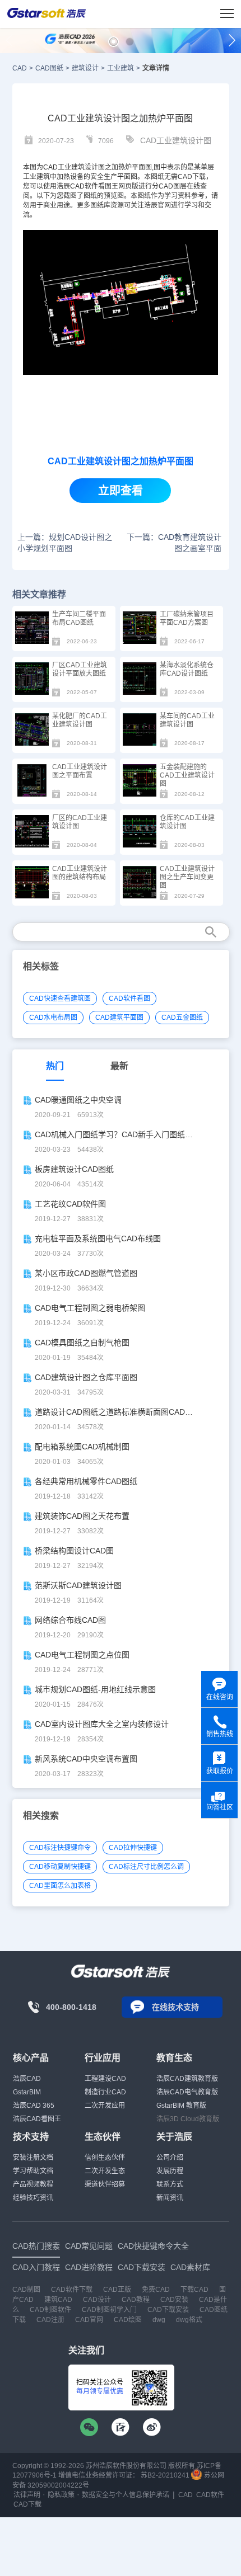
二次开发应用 (105, 2106)
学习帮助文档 (33, 2171)
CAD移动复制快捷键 (60, 1867)
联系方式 (170, 2184)
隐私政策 (61, 2495)
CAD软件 (84, 186)
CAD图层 (173, 186)
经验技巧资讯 (33, 2198)
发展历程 (170, 2171)
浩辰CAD (27, 2079)
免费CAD (156, 2290)
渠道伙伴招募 (105, 2184)
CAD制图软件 (50, 2310)
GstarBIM (27, 2092)
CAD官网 (89, 2320)
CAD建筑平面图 (119, 1018)
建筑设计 (85, 68)
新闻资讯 (170, 2198)
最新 (119, 1066)
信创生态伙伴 (105, 2158)
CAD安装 (174, 2300)
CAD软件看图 (129, 999)
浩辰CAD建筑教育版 (187, 2079)
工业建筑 (121, 68)
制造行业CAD (105, 2092)
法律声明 (27, 2495)
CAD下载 (192, 177)
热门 (55, 1066)
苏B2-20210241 (165, 2475)
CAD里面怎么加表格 (60, 1886)
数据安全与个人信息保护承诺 (126, 2495)
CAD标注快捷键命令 (60, 1848)
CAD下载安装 (168, 2310)
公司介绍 (170, 2158)
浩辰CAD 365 (34, 2106)
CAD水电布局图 (53, 1018)
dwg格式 (189, 2320)
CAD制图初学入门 (109, 2310)
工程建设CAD (105, 2079)
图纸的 (94, 196)
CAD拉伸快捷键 (133, 1848)
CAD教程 (136, 2300)
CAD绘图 (128, 2320)
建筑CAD (58, 2300)
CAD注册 (50, 2320)
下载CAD (194, 2290)
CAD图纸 (49, 68)
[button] (113, 42)
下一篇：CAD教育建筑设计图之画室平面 (174, 543)
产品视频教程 (33, 2184)
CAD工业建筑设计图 (176, 140)
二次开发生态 (105, 2171)
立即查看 (121, 491)
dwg (159, 2320)
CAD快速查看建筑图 (60, 999)
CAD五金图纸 (182, 1018)
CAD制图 (26, 2290)
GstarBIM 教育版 (181, 2106)
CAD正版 (117, 2290)
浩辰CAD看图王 (37, 2119)
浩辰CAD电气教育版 (187, 2092)
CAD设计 (97, 2300)
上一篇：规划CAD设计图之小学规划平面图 (65, 543)
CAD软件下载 (72, 2290)
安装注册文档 (33, 2158)
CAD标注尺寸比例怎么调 (146, 1867)
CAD (50, 167)
